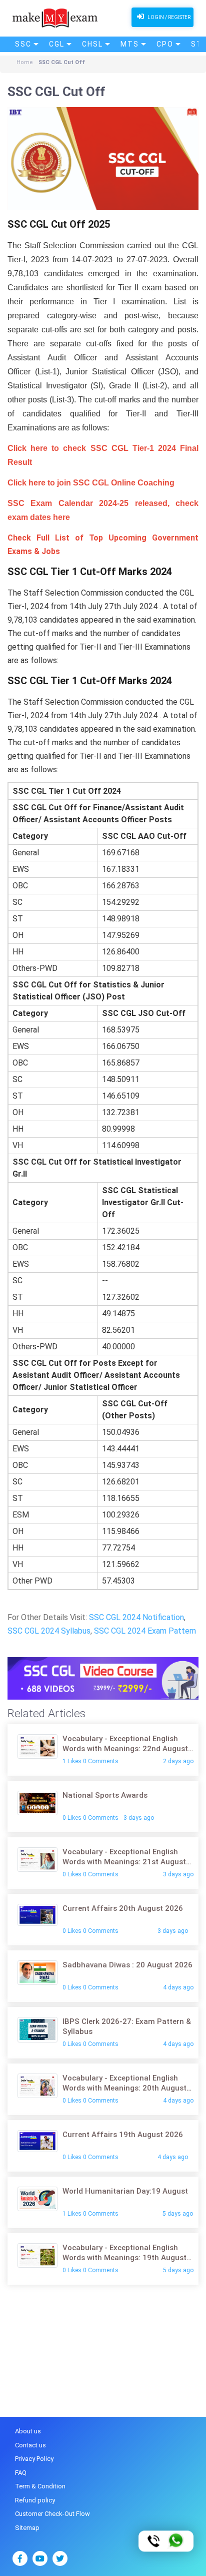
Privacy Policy (34, 2459)
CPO (165, 44)
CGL (57, 44)
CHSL (92, 44)
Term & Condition (40, 2486)
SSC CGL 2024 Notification (136, 1617)
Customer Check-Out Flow (52, 2514)
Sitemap (27, 2528)
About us (28, 2431)
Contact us (30, 2445)
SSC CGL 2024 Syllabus (49, 1631)
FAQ (21, 2473)
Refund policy (35, 2500)
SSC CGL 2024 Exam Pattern (145, 1631)
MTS (130, 44)
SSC (23, 44)
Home (25, 62)
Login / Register (168, 17)
